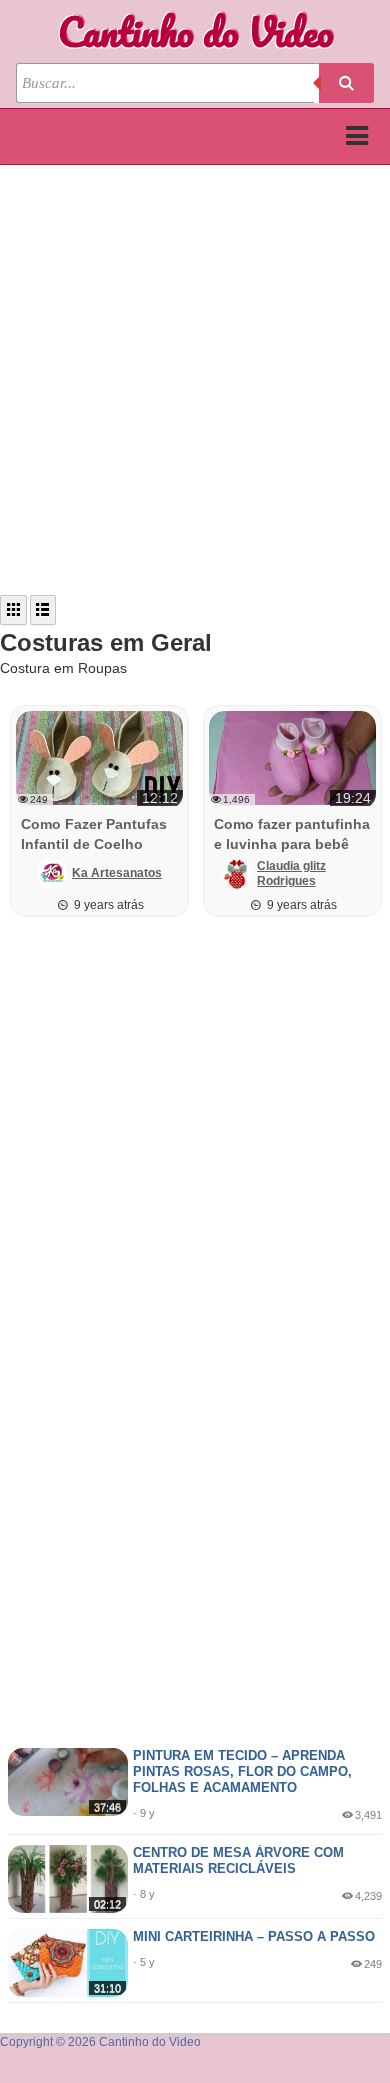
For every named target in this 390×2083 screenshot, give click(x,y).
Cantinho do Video (195, 31)
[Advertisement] (195, 380)
